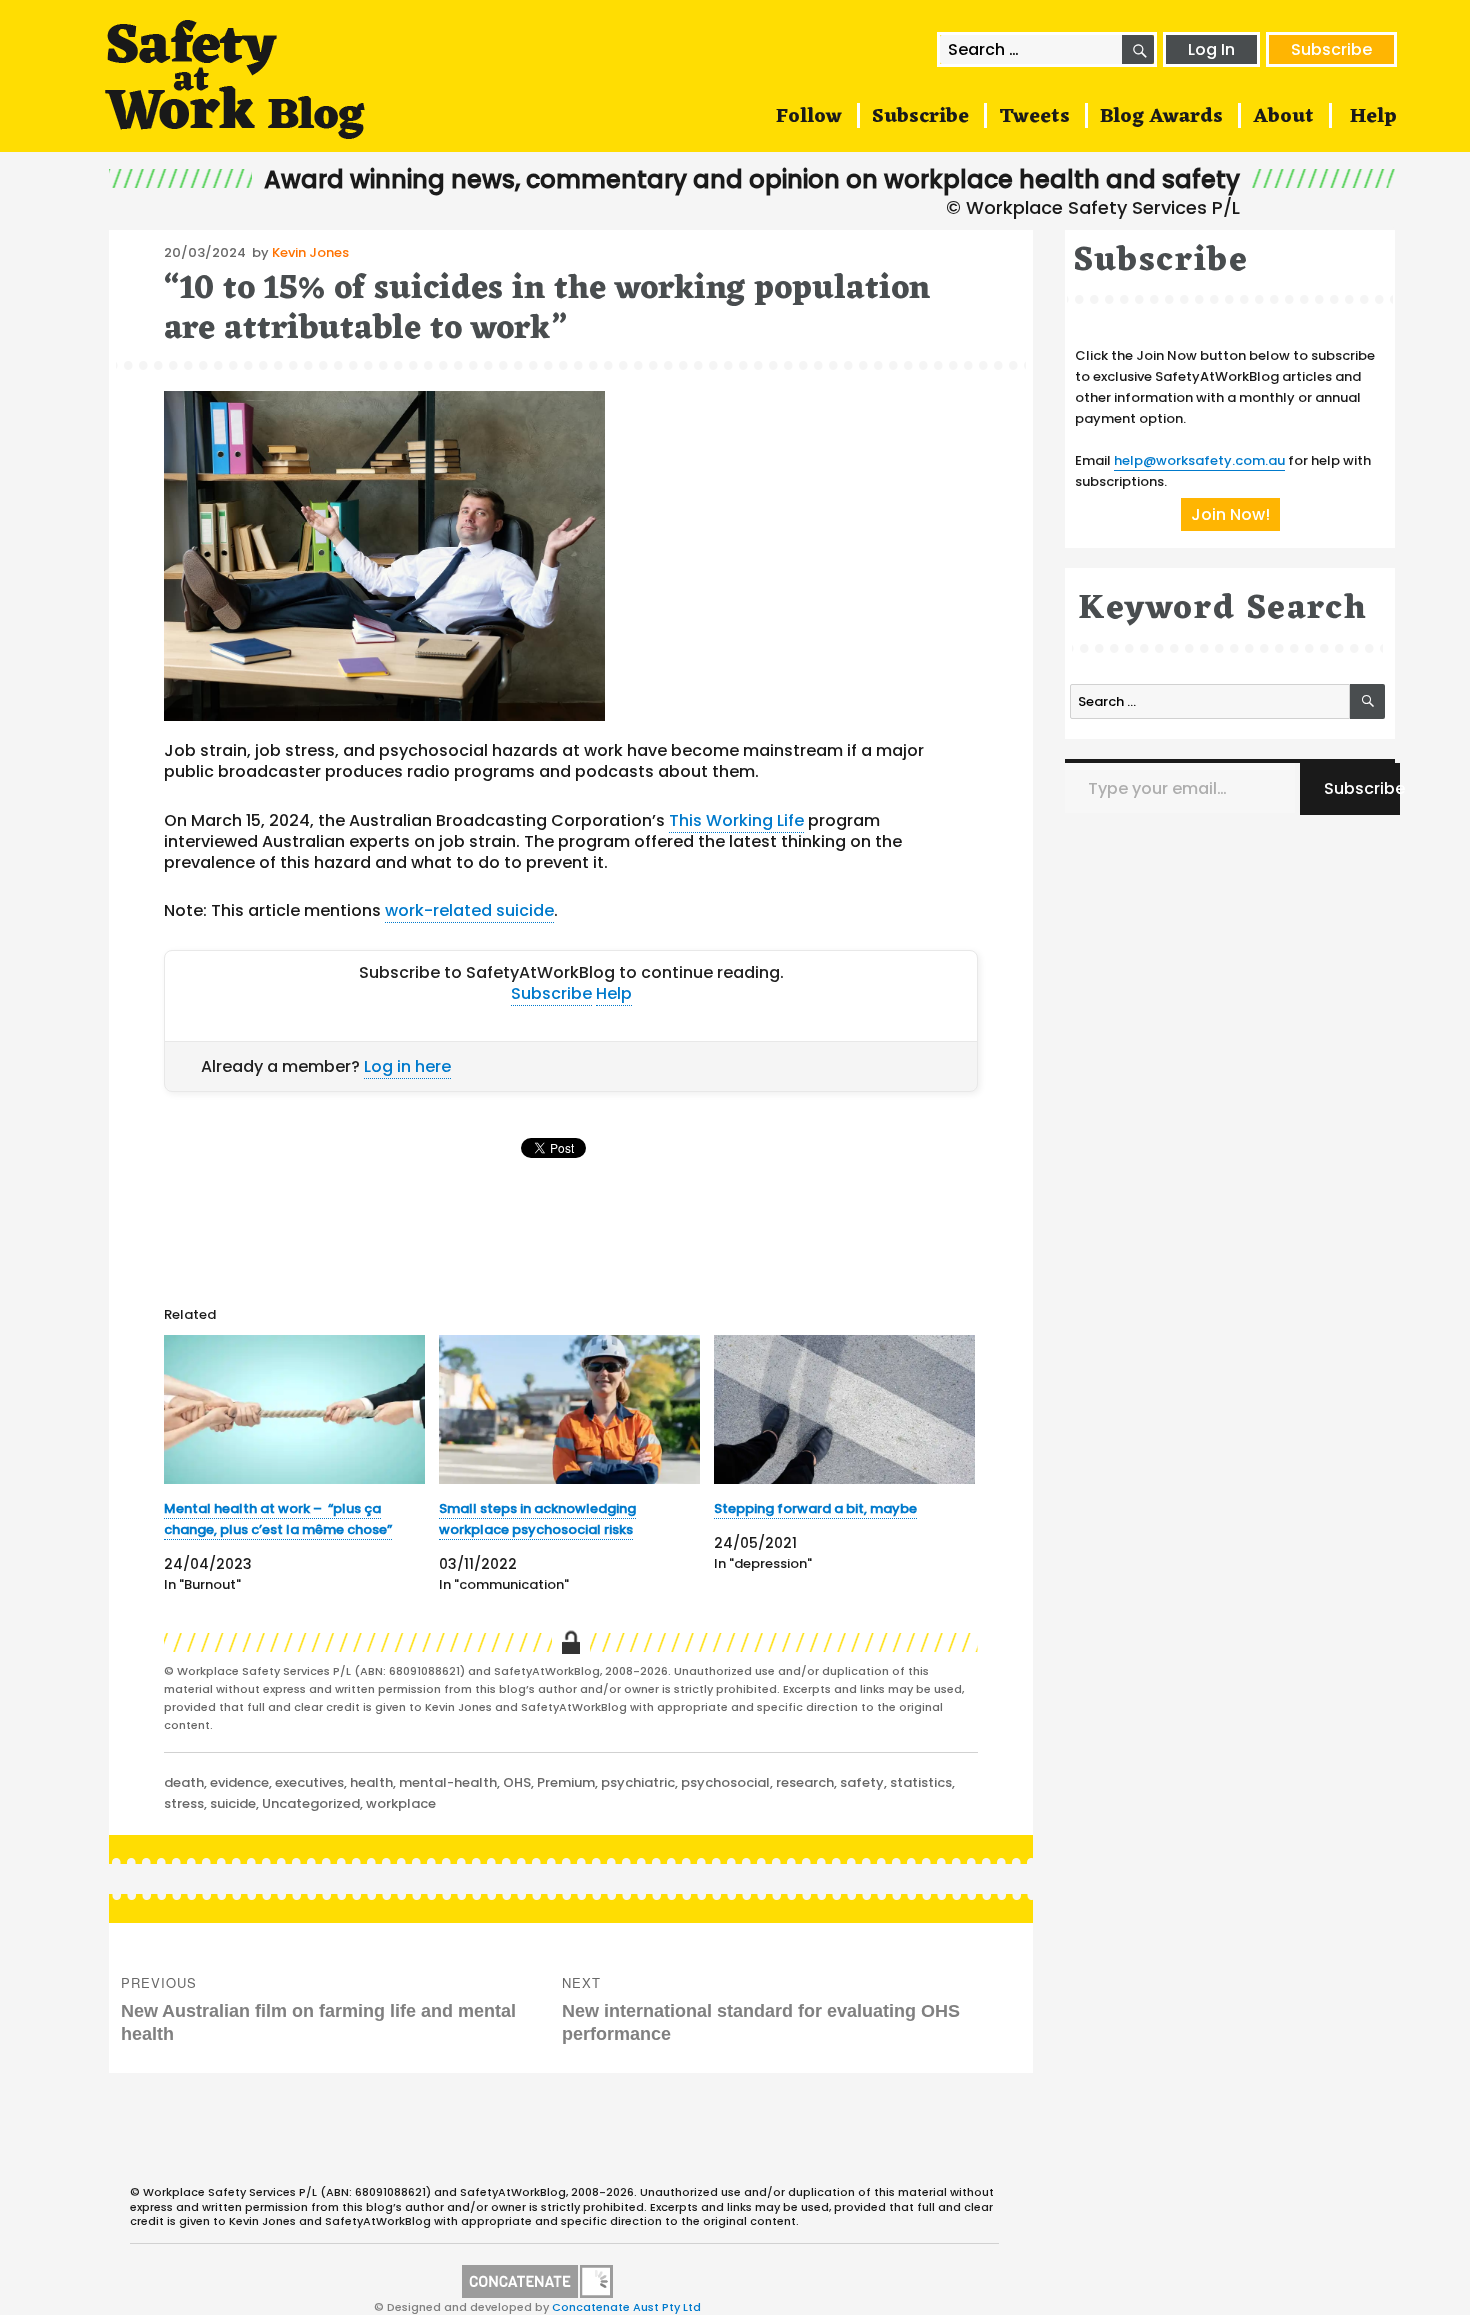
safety (862, 1782)
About (1283, 117)
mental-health (448, 1782)
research (805, 1782)
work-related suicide (469, 910)
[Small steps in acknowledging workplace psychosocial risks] (569, 1409)
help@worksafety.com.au (1199, 460)
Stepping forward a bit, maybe (815, 1508)
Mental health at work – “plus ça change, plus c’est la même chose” (278, 1519)
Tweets (1034, 117)
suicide (233, 1803)
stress (184, 1803)
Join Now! (1230, 514)
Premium (566, 1782)
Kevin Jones (310, 252)
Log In (1211, 49)
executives (309, 1782)
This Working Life (736, 820)
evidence (239, 1782)
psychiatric (638, 1782)
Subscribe (1331, 49)
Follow (809, 117)
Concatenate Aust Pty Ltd (626, 2307)
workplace (401, 1803)
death (184, 1782)
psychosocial (725, 1782)
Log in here (407, 1066)
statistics (921, 1782)
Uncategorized (311, 1803)
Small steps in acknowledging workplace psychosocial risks (537, 1519)
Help (1373, 117)
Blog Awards (1161, 117)
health (371, 1782)
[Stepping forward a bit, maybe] (844, 1409)
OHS (517, 1782)
